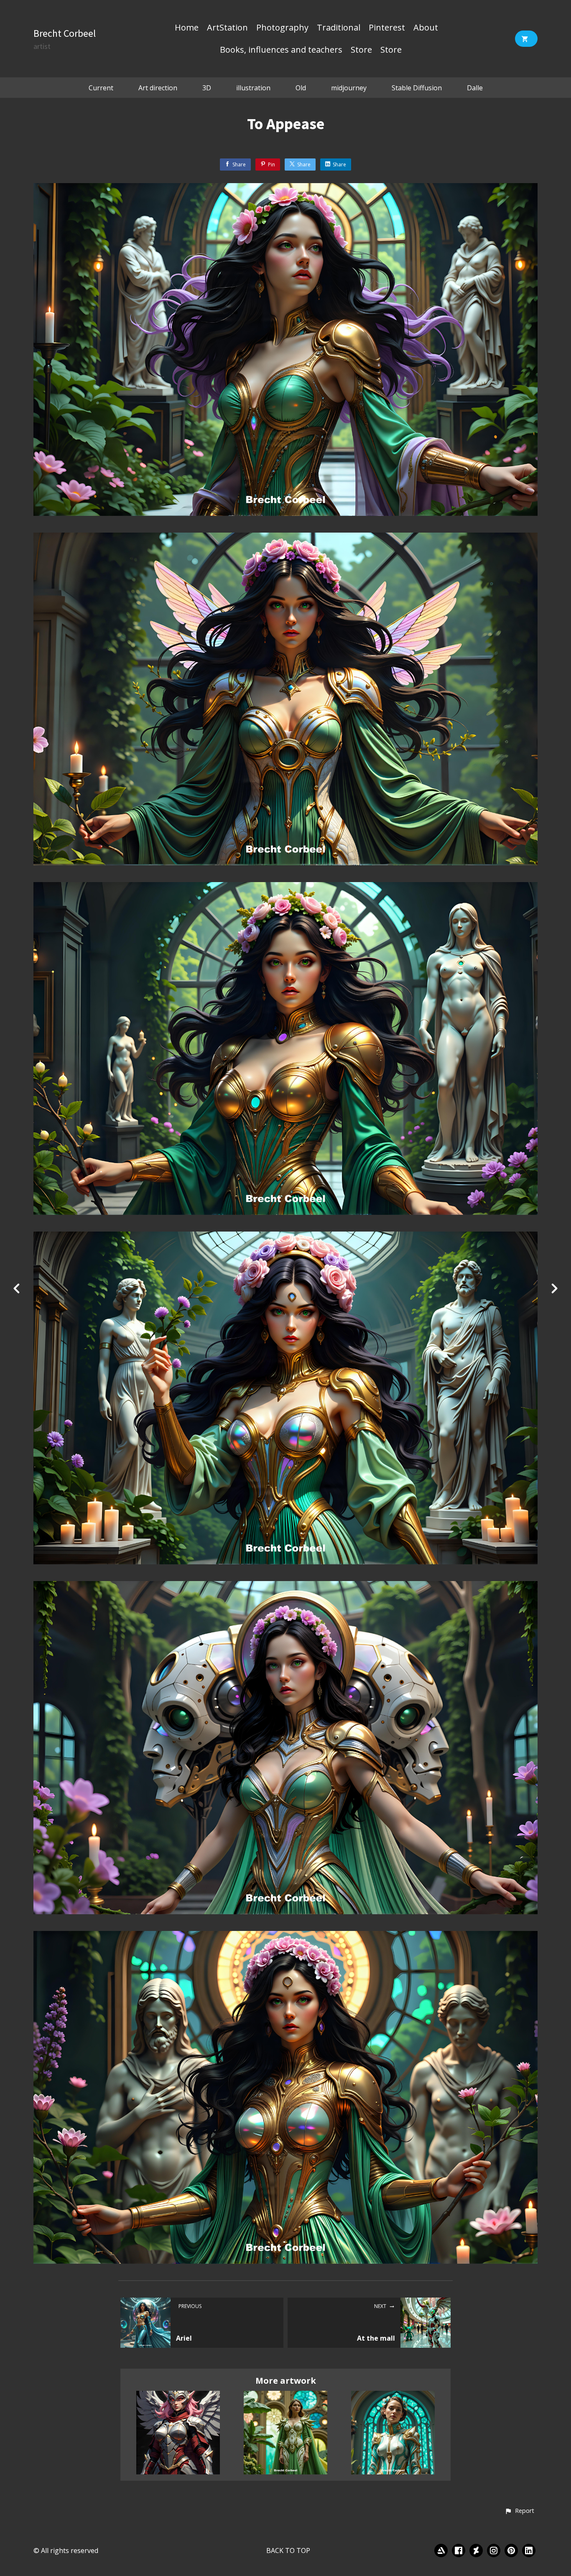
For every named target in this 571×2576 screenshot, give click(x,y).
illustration (253, 88)
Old (301, 88)
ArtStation (227, 28)
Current (101, 88)
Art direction (158, 88)
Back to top (288, 2550)
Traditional (339, 28)
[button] (519, 2511)
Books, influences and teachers (281, 50)
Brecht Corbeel (65, 33)
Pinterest (387, 28)
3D (207, 88)
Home (187, 28)
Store (361, 50)
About (426, 28)
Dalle (475, 88)
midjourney (349, 88)
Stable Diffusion (417, 88)
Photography (282, 28)
